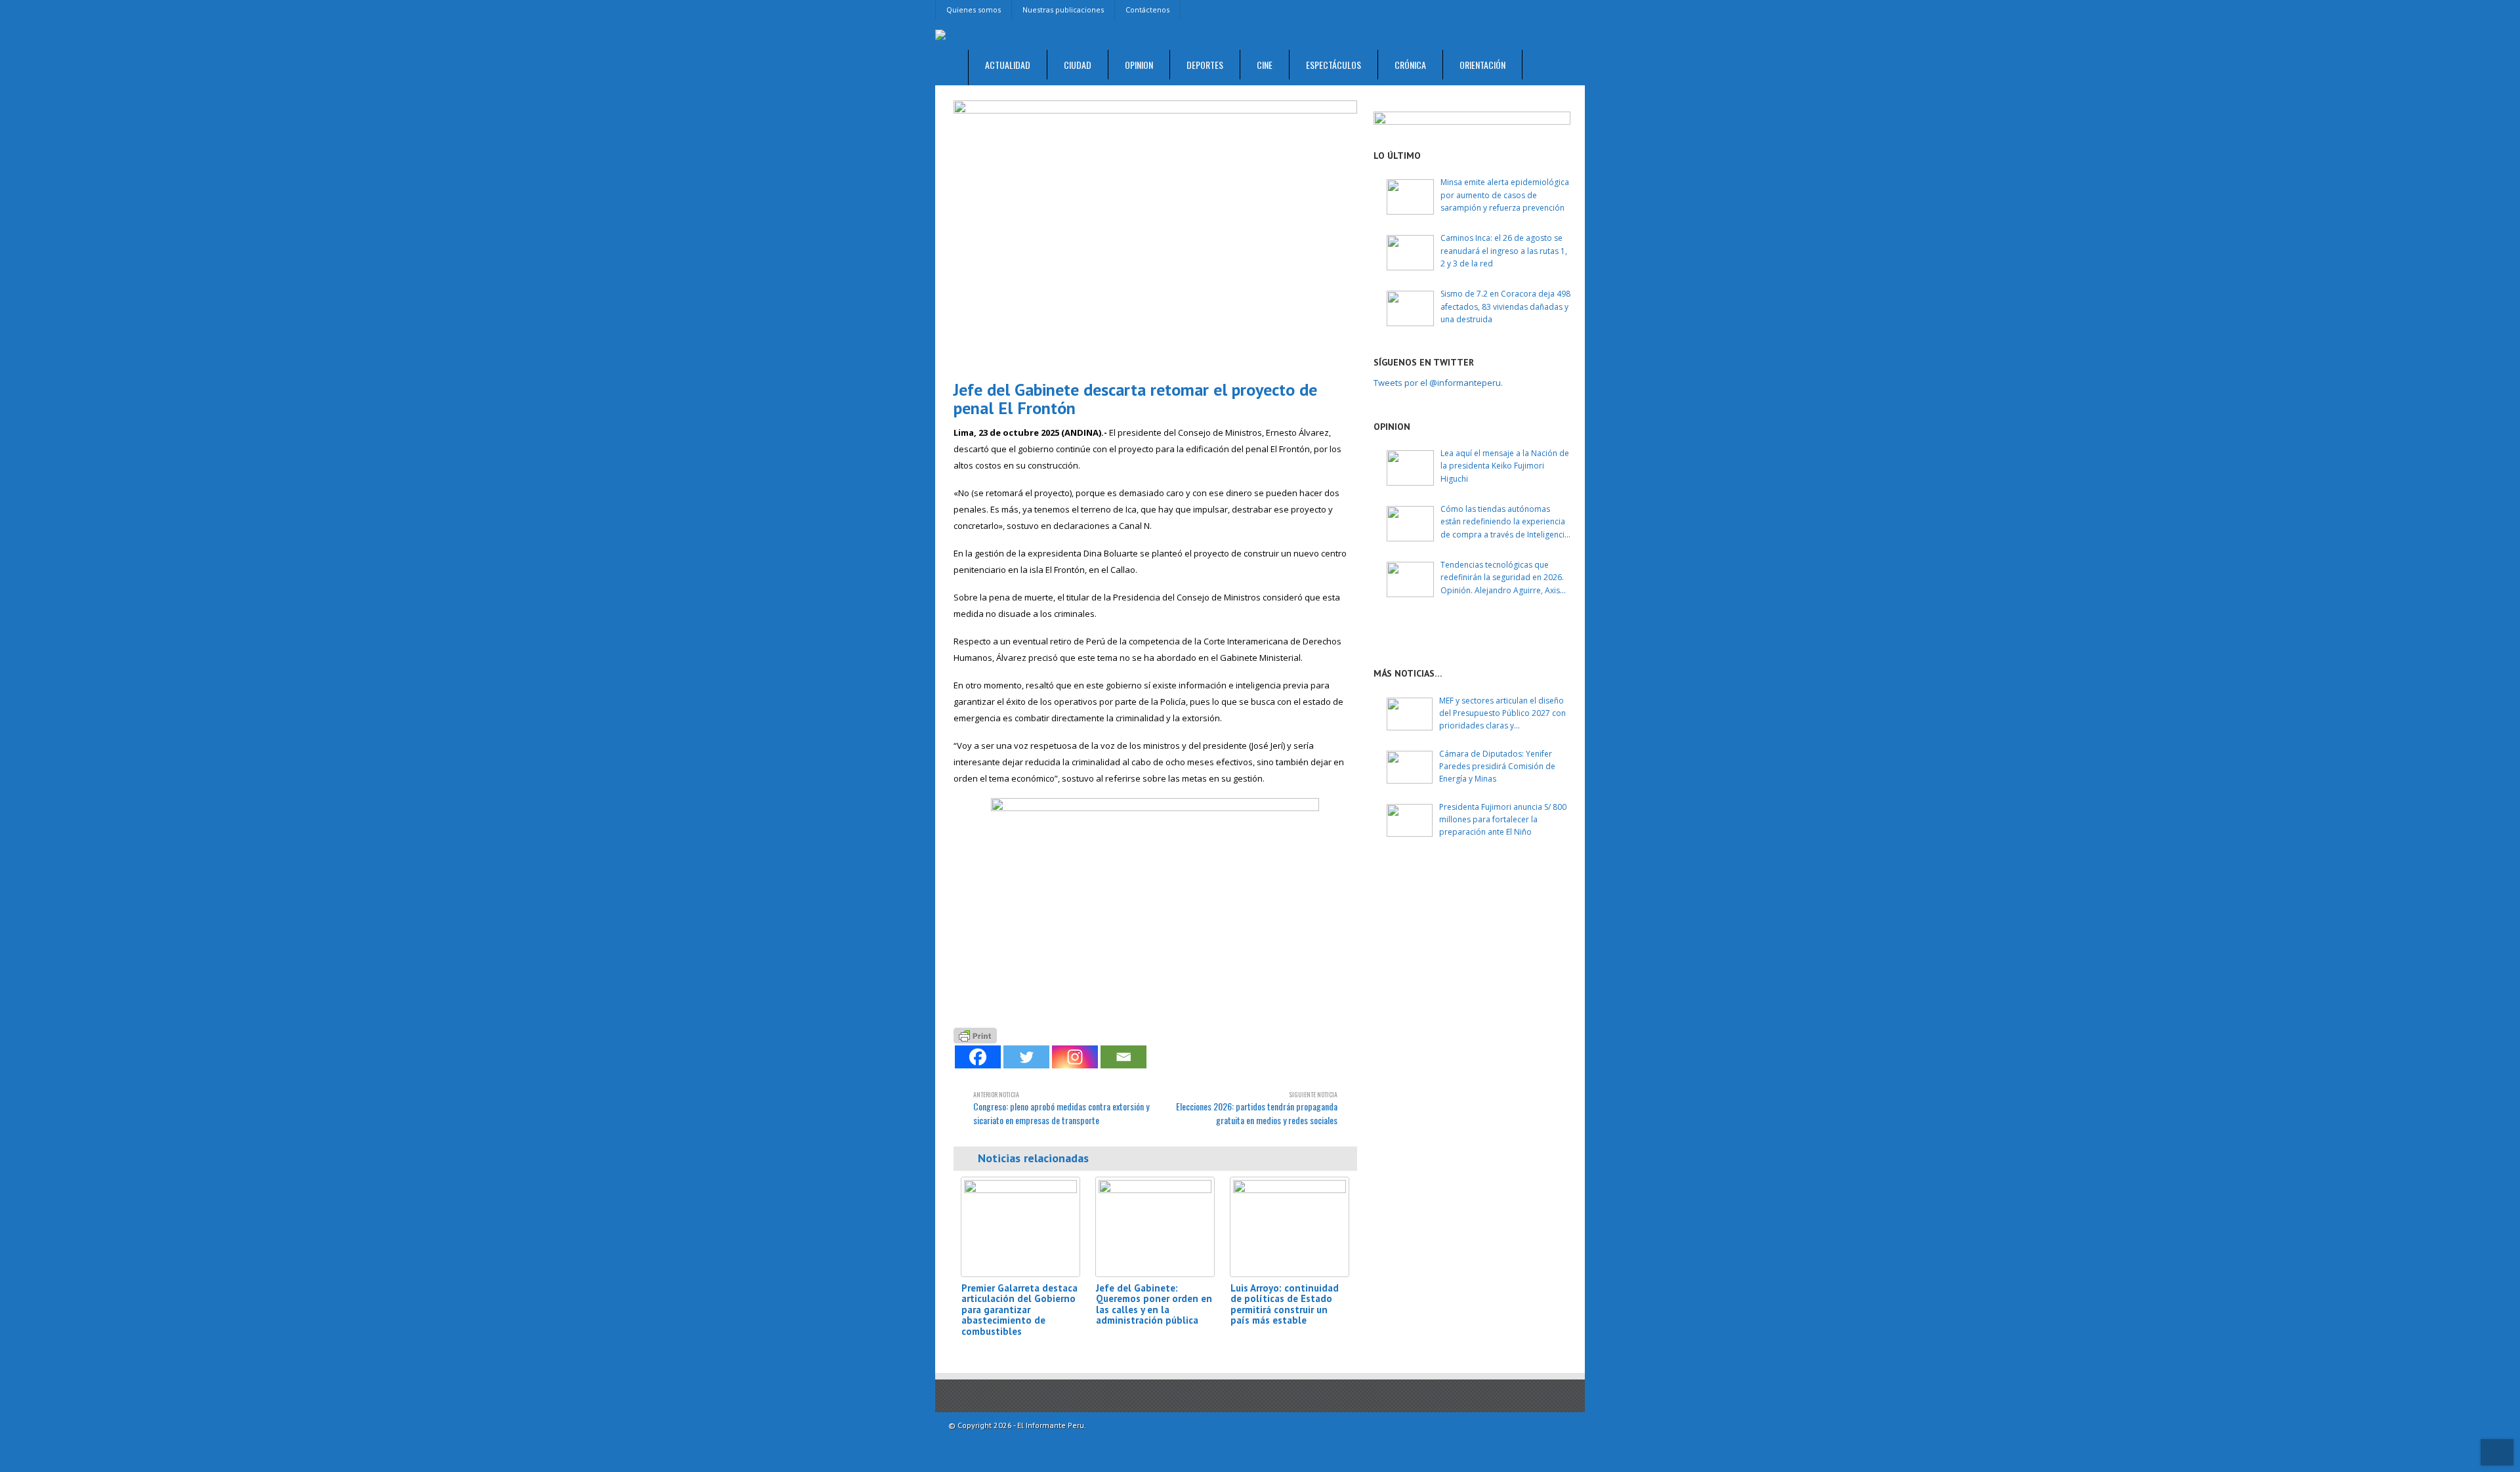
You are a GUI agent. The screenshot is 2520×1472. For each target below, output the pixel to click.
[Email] (1123, 1057)
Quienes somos (974, 10)
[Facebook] (978, 1057)
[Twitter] (1026, 1057)
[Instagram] (1075, 1057)
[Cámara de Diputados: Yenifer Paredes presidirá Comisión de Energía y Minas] (1410, 767)
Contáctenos (1147, 10)
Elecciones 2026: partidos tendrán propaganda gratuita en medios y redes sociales (1257, 1108)
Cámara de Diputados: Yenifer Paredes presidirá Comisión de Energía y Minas (1497, 766)
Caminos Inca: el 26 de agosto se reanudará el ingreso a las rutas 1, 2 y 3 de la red (1504, 250)
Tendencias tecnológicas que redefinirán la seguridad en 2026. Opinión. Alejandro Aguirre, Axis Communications (1502, 578)
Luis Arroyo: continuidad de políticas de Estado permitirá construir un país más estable (1285, 1304)
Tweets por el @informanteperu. (1438, 383)
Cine (1265, 65)
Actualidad (1008, 65)
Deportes (1205, 65)
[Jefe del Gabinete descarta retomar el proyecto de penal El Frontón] (1155, 235)
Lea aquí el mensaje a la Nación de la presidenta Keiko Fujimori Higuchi (1505, 466)
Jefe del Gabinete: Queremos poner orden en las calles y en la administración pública (1154, 1304)
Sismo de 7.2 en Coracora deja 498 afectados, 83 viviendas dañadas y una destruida (1505, 306)
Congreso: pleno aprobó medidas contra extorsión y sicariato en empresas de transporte (1061, 1108)
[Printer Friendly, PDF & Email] (975, 1034)
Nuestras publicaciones (1063, 10)
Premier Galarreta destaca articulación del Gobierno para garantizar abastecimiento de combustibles (1019, 1310)
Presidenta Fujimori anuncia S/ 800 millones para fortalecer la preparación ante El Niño (1503, 819)
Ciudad (1078, 65)
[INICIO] (952, 68)
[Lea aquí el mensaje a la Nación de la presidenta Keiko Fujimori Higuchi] (1410, 468)
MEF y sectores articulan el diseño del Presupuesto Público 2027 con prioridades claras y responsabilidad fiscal (1502, 714)
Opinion (1139, 65)
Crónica (1410, 65)
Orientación (1482, 65)
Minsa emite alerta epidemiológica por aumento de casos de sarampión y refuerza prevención (1505, 195)
